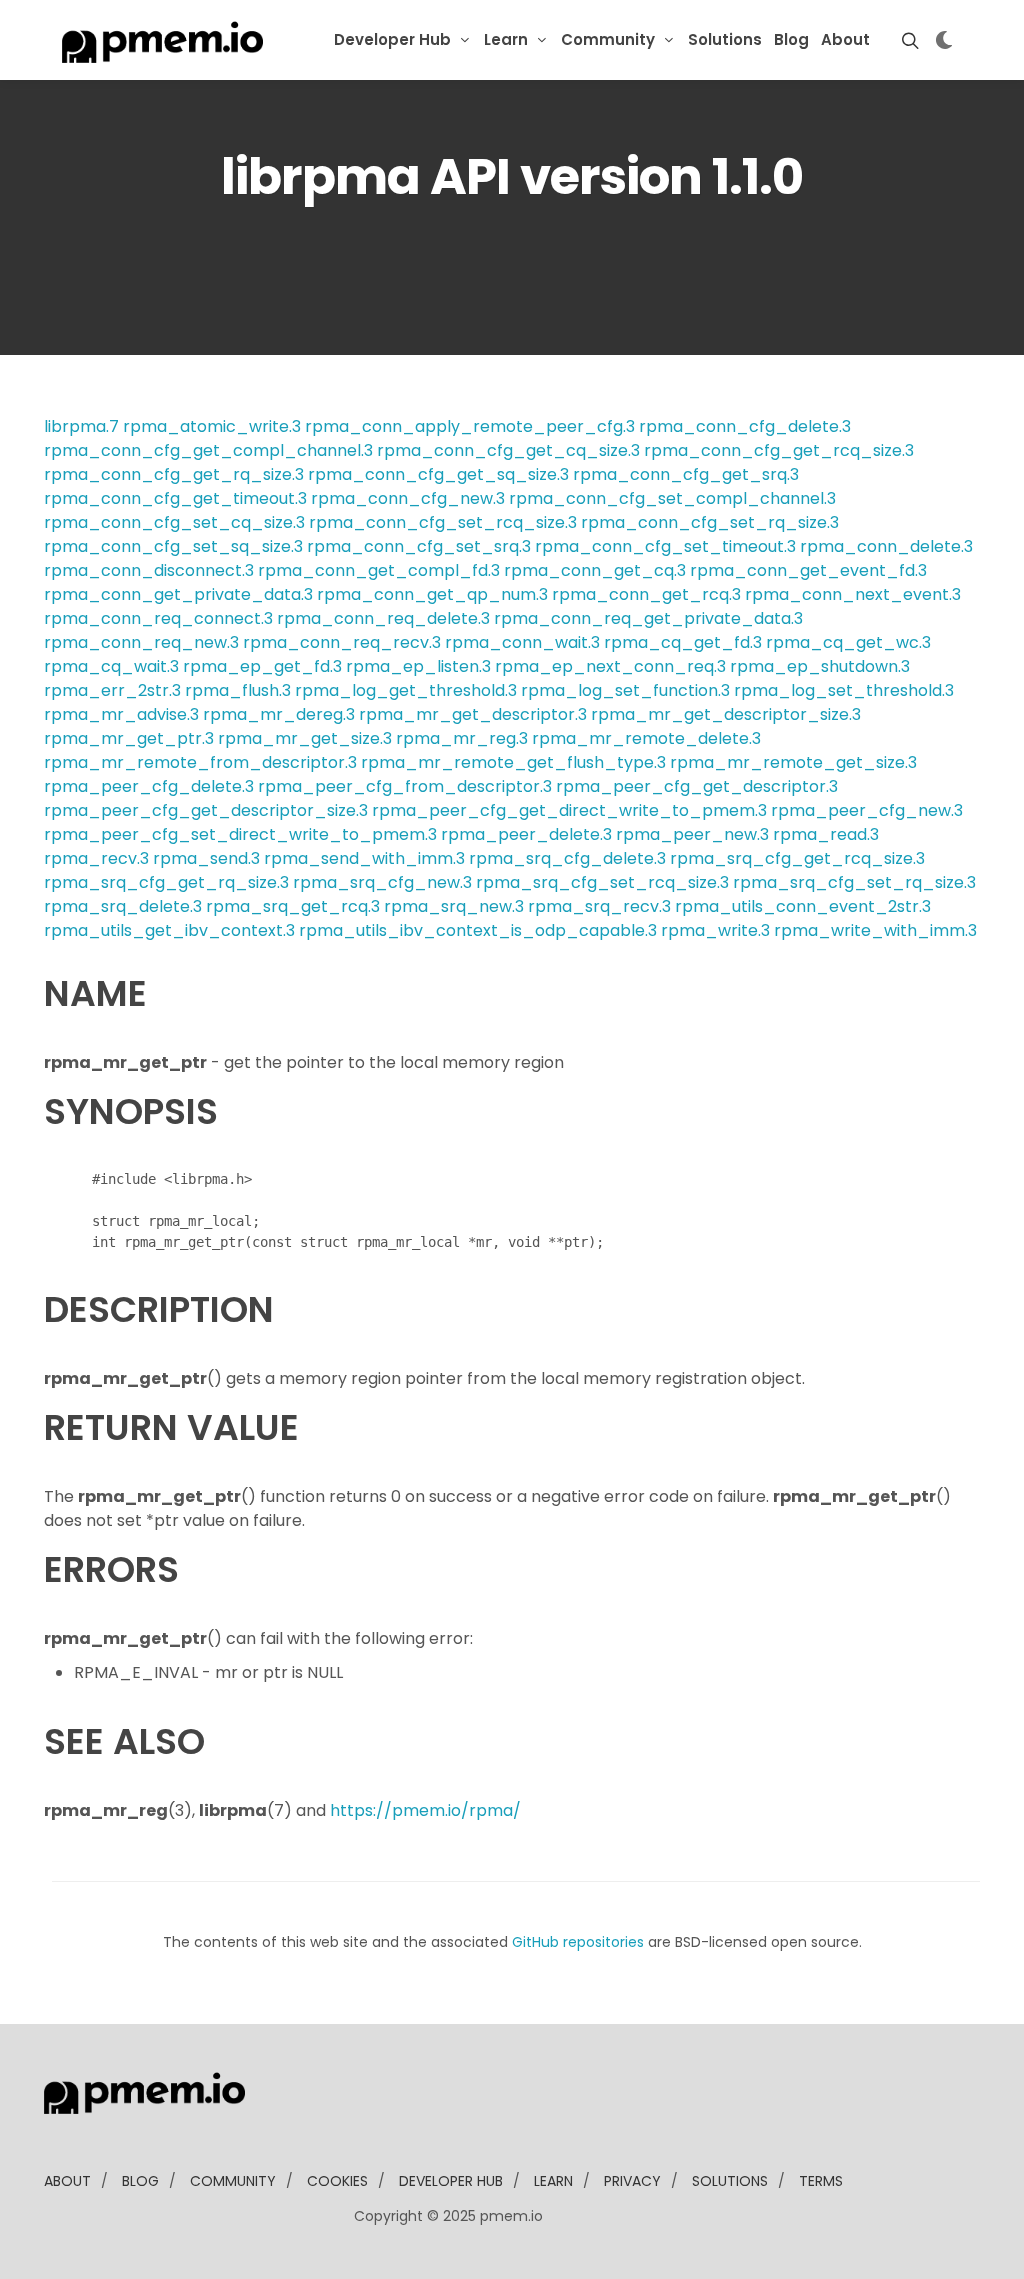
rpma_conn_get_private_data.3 (178, 594)
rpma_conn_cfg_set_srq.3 (419, 546)
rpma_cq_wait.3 (111, 666)
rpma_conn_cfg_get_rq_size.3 (174, 474)
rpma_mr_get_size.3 (305, 738)
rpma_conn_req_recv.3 (342, 642)
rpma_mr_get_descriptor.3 (473, 714)
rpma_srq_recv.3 (599, 906)
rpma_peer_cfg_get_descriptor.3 (697, 786)
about (67, 2181)
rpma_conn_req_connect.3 (158, 618)
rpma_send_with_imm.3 (364, 858)
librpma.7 (81, 426)
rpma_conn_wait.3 (522, 642)
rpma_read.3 (826, 834)
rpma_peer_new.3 (692, 834)
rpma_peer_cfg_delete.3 (149, 786)
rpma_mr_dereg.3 (279, 714)
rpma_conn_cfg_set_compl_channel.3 (672, 498)
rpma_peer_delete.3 (526, 834)
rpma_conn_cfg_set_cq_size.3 (174, 522)
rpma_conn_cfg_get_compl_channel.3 (208, 450)
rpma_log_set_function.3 (625, 690)
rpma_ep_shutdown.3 (820, 666)
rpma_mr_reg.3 (462, 738)
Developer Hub (392, 39)
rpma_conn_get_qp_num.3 (432, 594)
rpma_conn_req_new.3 (141, 642)
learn (553, 2181)
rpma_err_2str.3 (112, 690)
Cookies (337, 2181)
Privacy (632, 2181)
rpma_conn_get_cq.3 (595, 570)
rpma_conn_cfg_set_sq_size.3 (173, 546)
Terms (821, 2181)
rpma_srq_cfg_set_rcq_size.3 (602, 882)
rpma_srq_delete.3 (123, 906)
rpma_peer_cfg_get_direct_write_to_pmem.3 (569, 810)
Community (608, 39)
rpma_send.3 (206, 858)
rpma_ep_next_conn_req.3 (610, 666)
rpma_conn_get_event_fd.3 (808, 570)
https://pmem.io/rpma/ (425, 1810)
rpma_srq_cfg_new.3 (382, 882)
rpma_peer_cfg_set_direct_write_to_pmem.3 (240, 834)
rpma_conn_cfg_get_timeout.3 (175, 498)
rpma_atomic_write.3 (212, 426)
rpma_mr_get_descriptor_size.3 (726, 714)
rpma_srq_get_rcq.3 (293, 906)
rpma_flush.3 (238, 690)
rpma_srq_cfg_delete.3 (567, 858)
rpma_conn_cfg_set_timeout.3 (665, 546)
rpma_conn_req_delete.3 (383, 618)
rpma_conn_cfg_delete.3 (745, 426)
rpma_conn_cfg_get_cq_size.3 (508, 450)
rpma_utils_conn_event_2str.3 (803, 906)
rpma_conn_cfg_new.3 (408, 498)
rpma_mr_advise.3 (121, 714)
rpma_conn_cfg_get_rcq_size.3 (779, 450)
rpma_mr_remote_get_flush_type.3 (513, 762)
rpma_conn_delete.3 (886, 546)
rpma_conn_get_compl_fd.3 (379, 570)
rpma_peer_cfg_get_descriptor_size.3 (206, 810)
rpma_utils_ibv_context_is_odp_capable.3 (478, 930)
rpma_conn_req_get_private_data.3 (648, 618)
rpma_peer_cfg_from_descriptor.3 (405, 786)
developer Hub (451, 2181)
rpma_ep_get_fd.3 (262, 666)
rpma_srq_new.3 (454, 906)
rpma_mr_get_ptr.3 (129, 738)
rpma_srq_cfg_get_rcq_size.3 (797, 858)
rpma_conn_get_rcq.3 (646, 594)
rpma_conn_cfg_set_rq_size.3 (710, 522)
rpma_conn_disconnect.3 (149, 570)
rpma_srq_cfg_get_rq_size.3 (166, 882)
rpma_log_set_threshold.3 (844, 690)
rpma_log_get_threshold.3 (406, 690)
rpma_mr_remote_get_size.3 (793, 762)
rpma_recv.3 (96, 858)
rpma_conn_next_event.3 (853, 594)
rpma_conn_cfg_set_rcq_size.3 (443, 522)
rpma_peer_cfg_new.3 (867, 810)
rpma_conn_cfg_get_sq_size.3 (438, 474)
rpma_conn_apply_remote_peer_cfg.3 (470, 426)
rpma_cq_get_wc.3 (848, 642)
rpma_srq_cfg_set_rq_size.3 (854, 882)
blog (140, 2181)
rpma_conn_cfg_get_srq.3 (686, 474)
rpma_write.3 (715, 930)
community (233, 2181)
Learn (506, 39)
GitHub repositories (578, 1942)
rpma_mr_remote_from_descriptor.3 (200, 762)
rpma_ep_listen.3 (418, 666)
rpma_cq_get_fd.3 (683, 642)
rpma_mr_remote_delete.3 (646, 738)
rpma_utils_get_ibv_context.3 (169, 930)
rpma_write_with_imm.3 (875, 930)
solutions (730, 2181)
